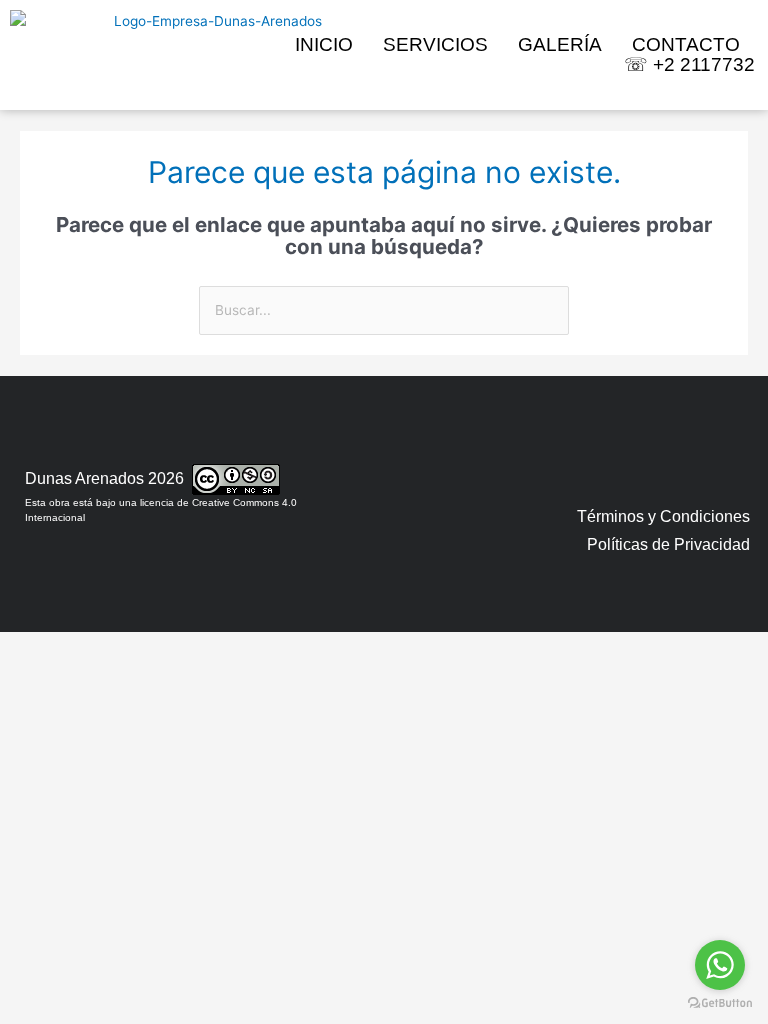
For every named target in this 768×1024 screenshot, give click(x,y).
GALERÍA (560, 45)
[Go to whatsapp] (720, 965)
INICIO (324, 45)
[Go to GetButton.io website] (720, 1003)
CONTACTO (686, 45)
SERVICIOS (435, 45)
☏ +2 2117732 (689, 65)
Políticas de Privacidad (668, 544)
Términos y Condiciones (663, 516)
